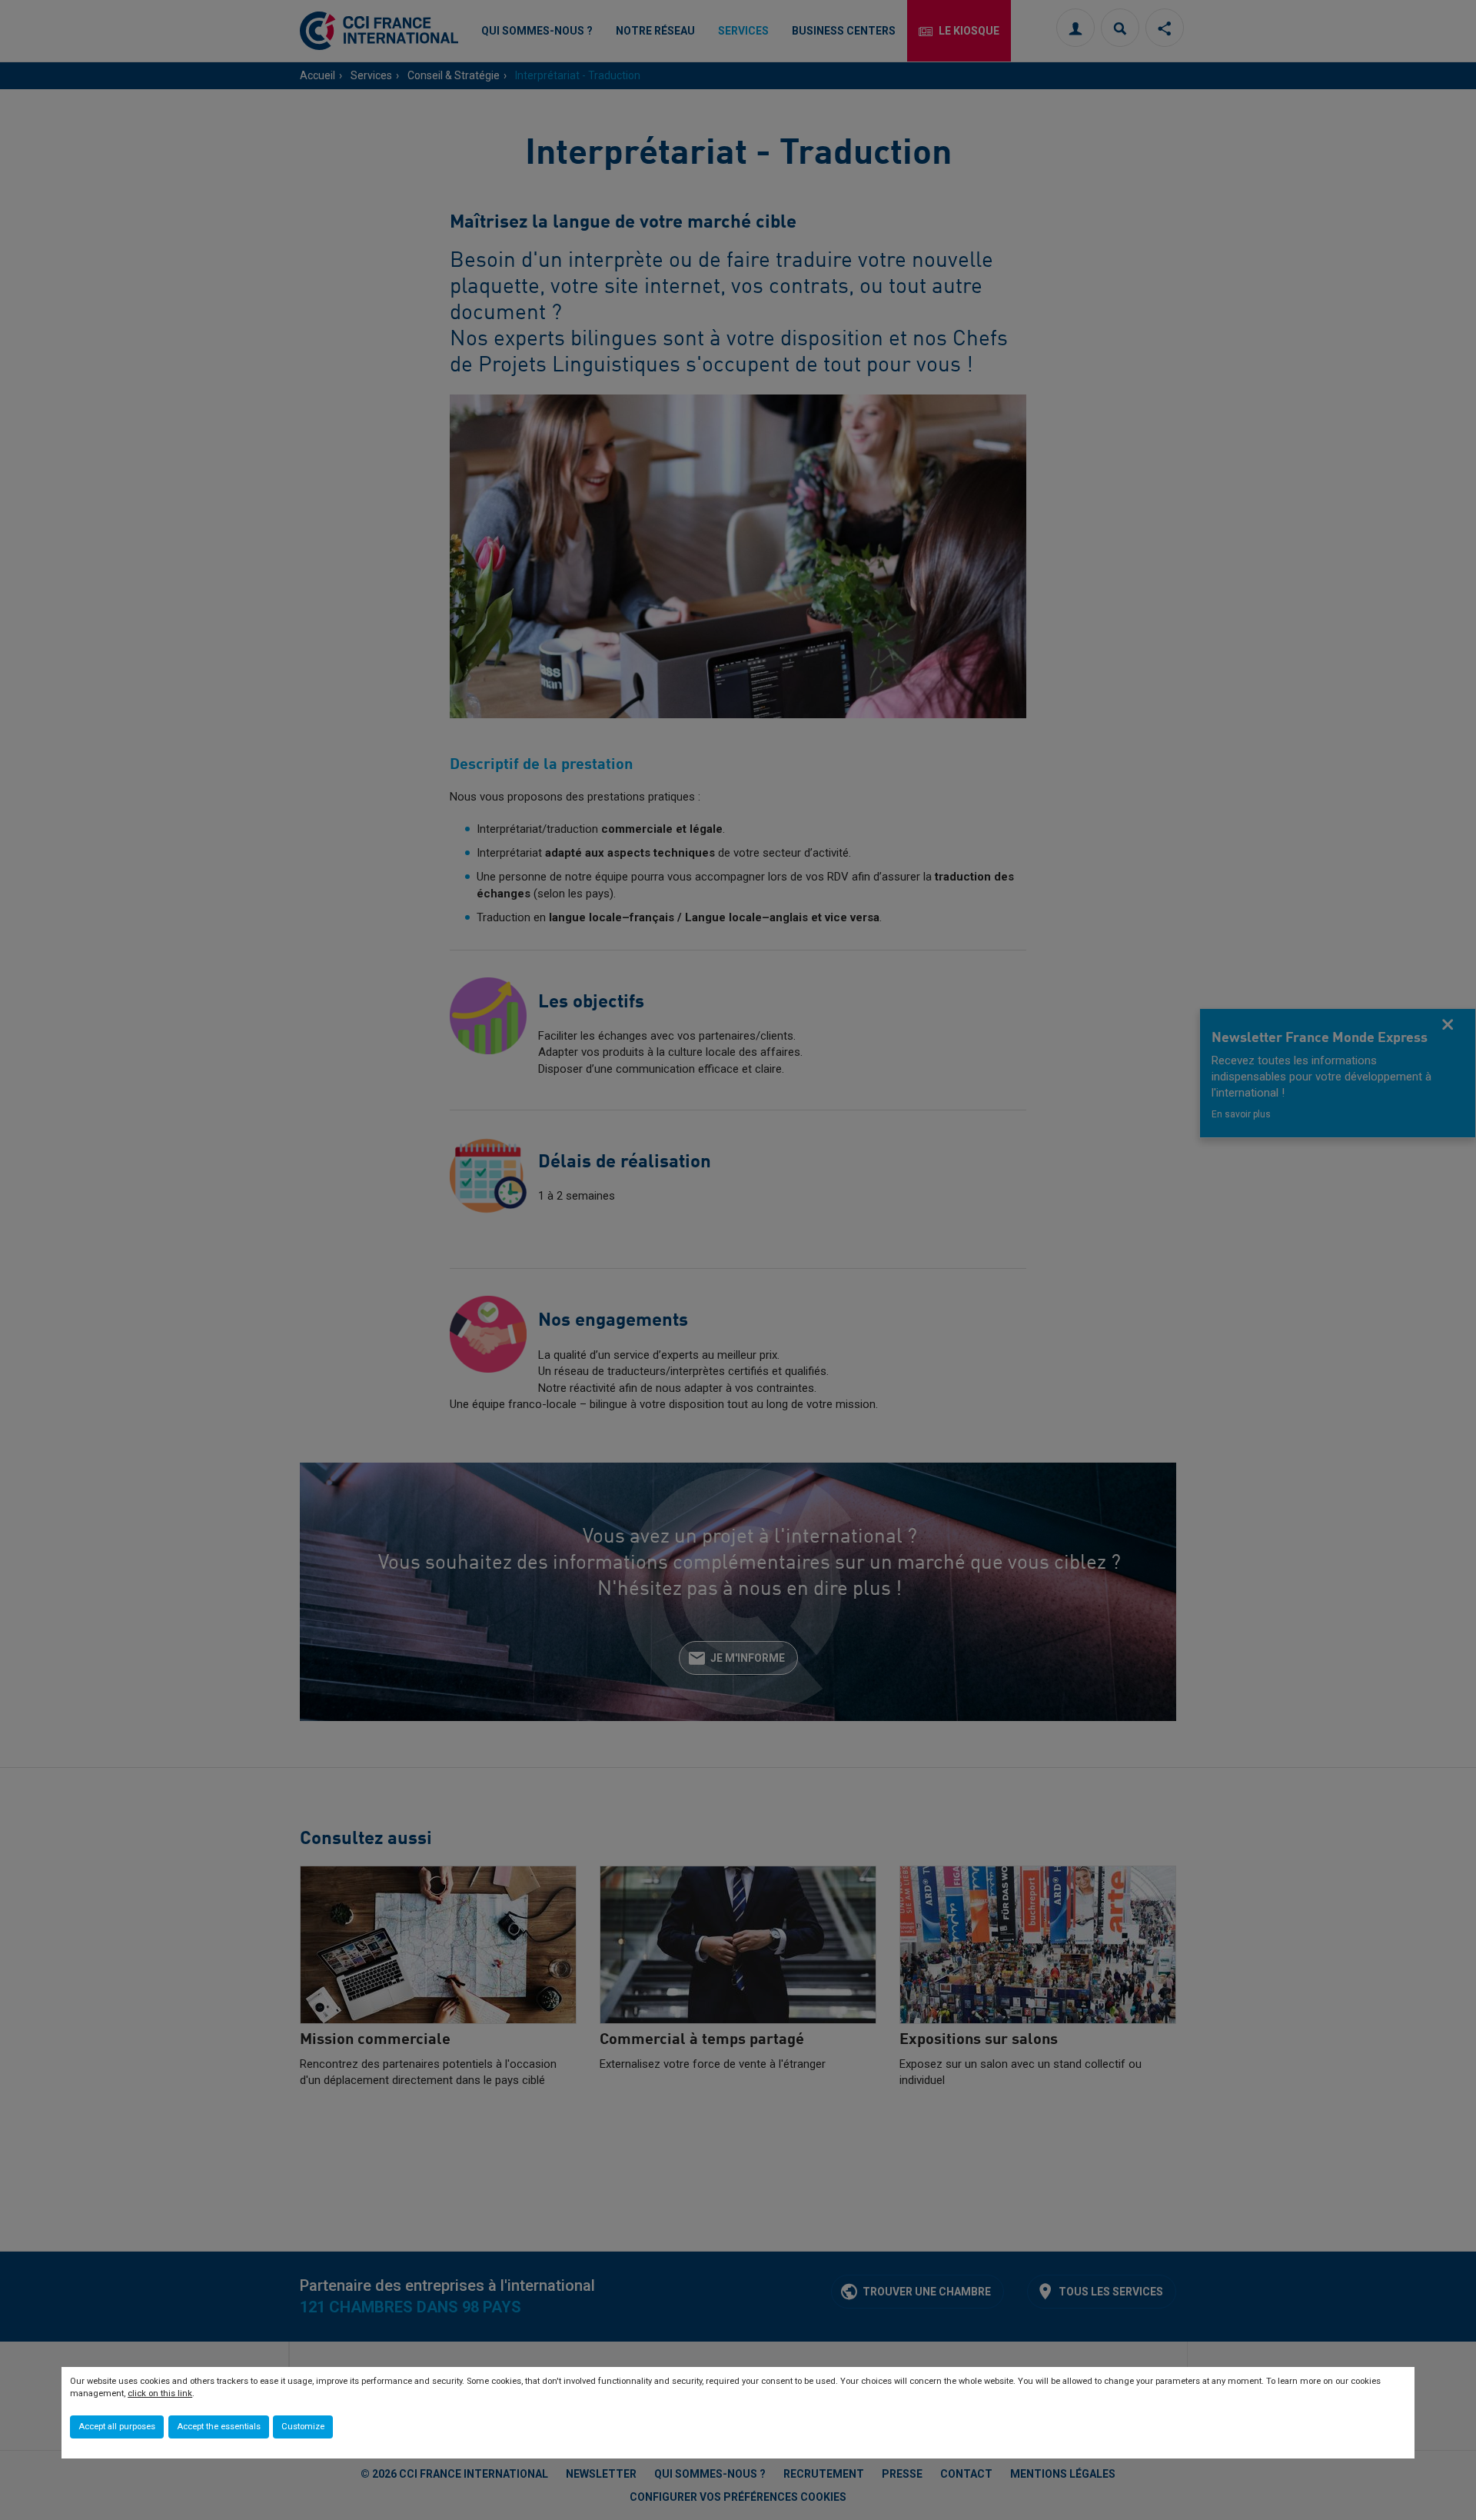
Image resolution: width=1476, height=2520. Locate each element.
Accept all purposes (117, 2427)
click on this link (160, 2394)
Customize (303, 2427)
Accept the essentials (219, 2427)
